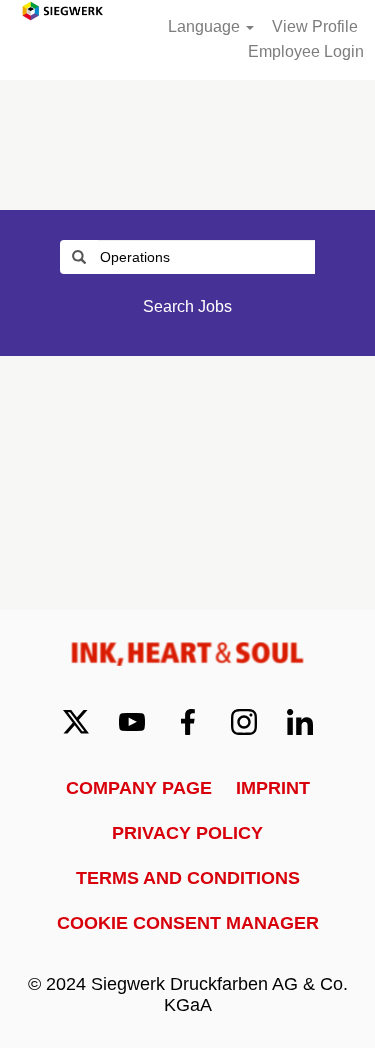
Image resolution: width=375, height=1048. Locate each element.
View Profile (315, 26)
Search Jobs (187, 306)
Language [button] (206, 26)
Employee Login (306, 51)
